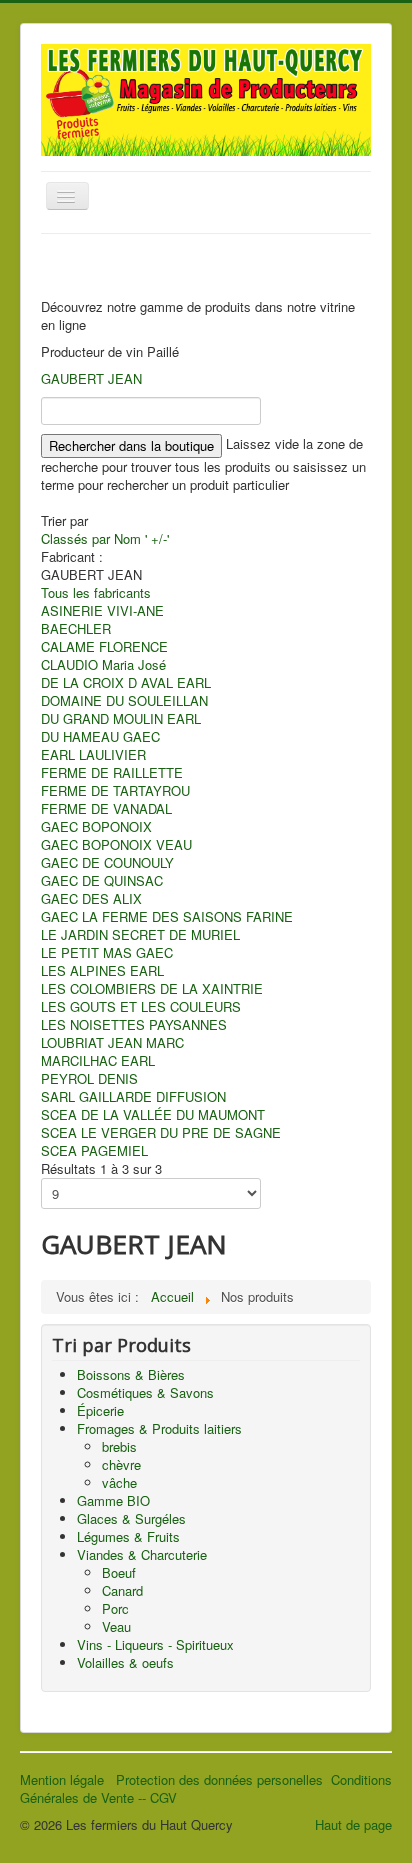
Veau (116, 1626)
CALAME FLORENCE (104, 646)
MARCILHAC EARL (98, 1060)
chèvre (121, 1464)
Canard (122, 1590)
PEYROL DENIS (89, 1078)
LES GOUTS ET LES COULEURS (141, 1006)
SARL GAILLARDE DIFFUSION (133, 1096)
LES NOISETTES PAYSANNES (134, 1024)
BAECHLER (76, 628)
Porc (115, 1608)
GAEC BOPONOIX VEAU (116, 844)
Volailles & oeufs (125, 1662)
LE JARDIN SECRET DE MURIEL (140, 934)
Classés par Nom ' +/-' (105, 538)
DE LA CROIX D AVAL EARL (126, 682)
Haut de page (353, 1824)
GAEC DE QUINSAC (102, 880)
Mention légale (68, 1779)
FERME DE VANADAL (106, 808)
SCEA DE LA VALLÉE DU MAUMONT (153, 1114)
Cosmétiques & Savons (145, 1392)
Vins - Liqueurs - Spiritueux (155, 1644)
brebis (119, 1446)
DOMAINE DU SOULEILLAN (124, 700)
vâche (119, 1482)
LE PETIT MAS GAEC (107, 952)
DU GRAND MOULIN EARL (121, 718)
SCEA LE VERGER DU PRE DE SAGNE (161, 1132)
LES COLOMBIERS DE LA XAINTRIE (152, 988)
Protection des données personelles (223, 1779)
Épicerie (100, 1410)
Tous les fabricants (96, 592)
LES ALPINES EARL (102, 970)
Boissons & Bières (131, 1374)
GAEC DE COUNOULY (107, 862)
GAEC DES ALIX (91, 898)
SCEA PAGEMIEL (94, 1150)
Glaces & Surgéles (131, 1518)
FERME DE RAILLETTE (112, 772)
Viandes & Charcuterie (142, 1554)
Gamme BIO (113, 1500)
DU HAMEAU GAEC (100, 736)
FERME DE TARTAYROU (115, 790)
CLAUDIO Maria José (103, 664)
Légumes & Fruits (128, 1536)
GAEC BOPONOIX (96, 826)
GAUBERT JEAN (91, 378)
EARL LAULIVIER (93, 754)
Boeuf (119, 1572)
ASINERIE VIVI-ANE (102, 610)
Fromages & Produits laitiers (159, 1428)
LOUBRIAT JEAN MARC (112, 1042)
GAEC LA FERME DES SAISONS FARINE (167, 916)
